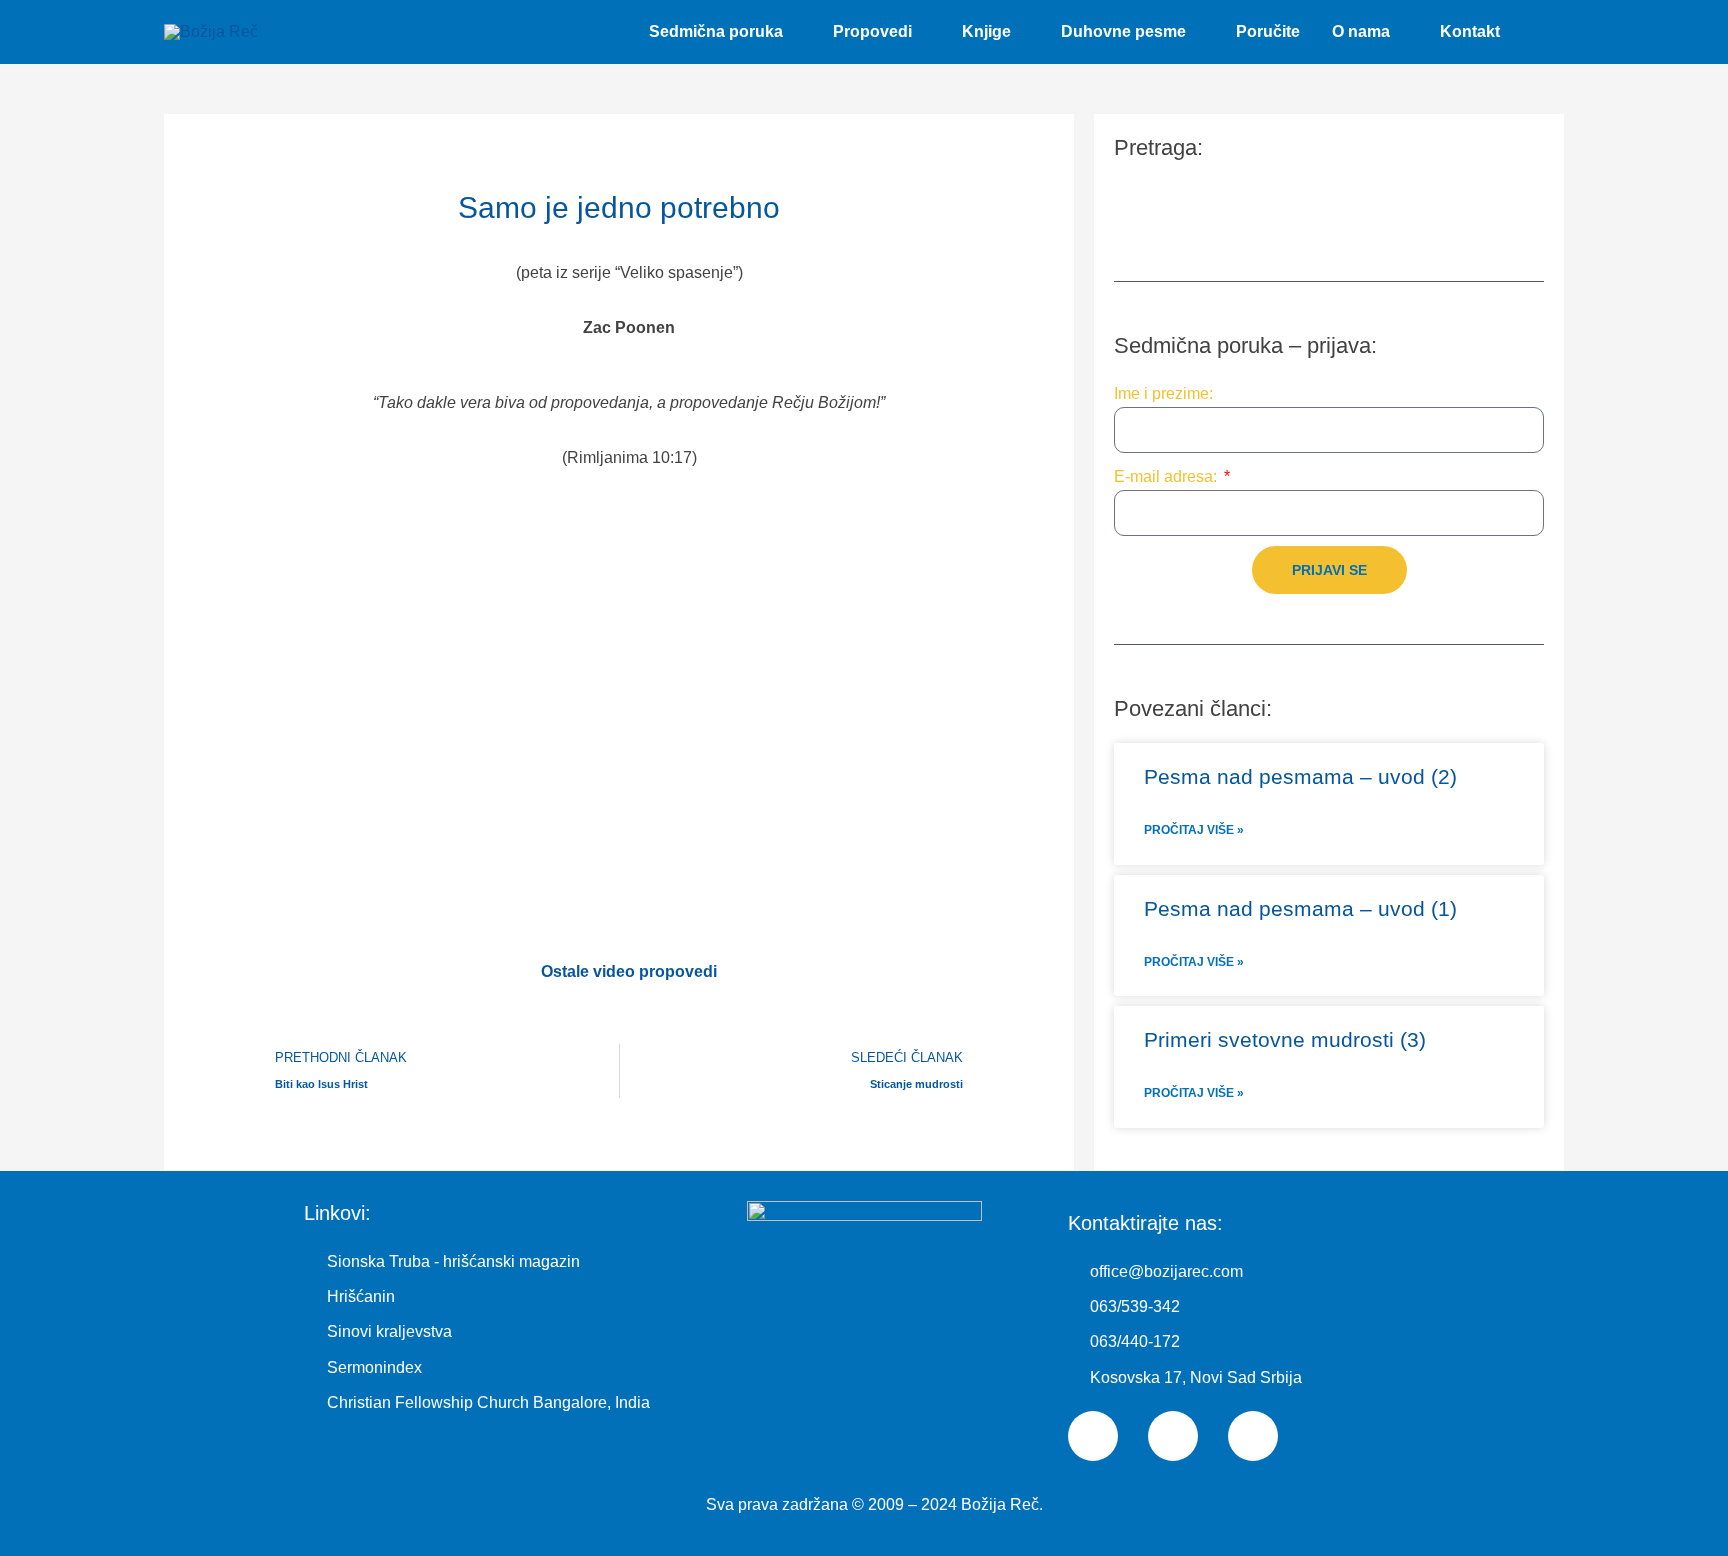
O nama (1361, 31)
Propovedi (872, 31)
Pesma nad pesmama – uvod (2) (1300, 776)
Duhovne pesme (1123, 31)
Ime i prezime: (1163, 393)
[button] (1540, 32)
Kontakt (1470, 31)
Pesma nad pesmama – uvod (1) (1300, 908)
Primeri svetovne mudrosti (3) (1285, 1039)
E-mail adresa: (1167, 476)
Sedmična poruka (716, 31)
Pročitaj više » (1194, 830)
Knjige (986, 31)
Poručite (1268, 31)
